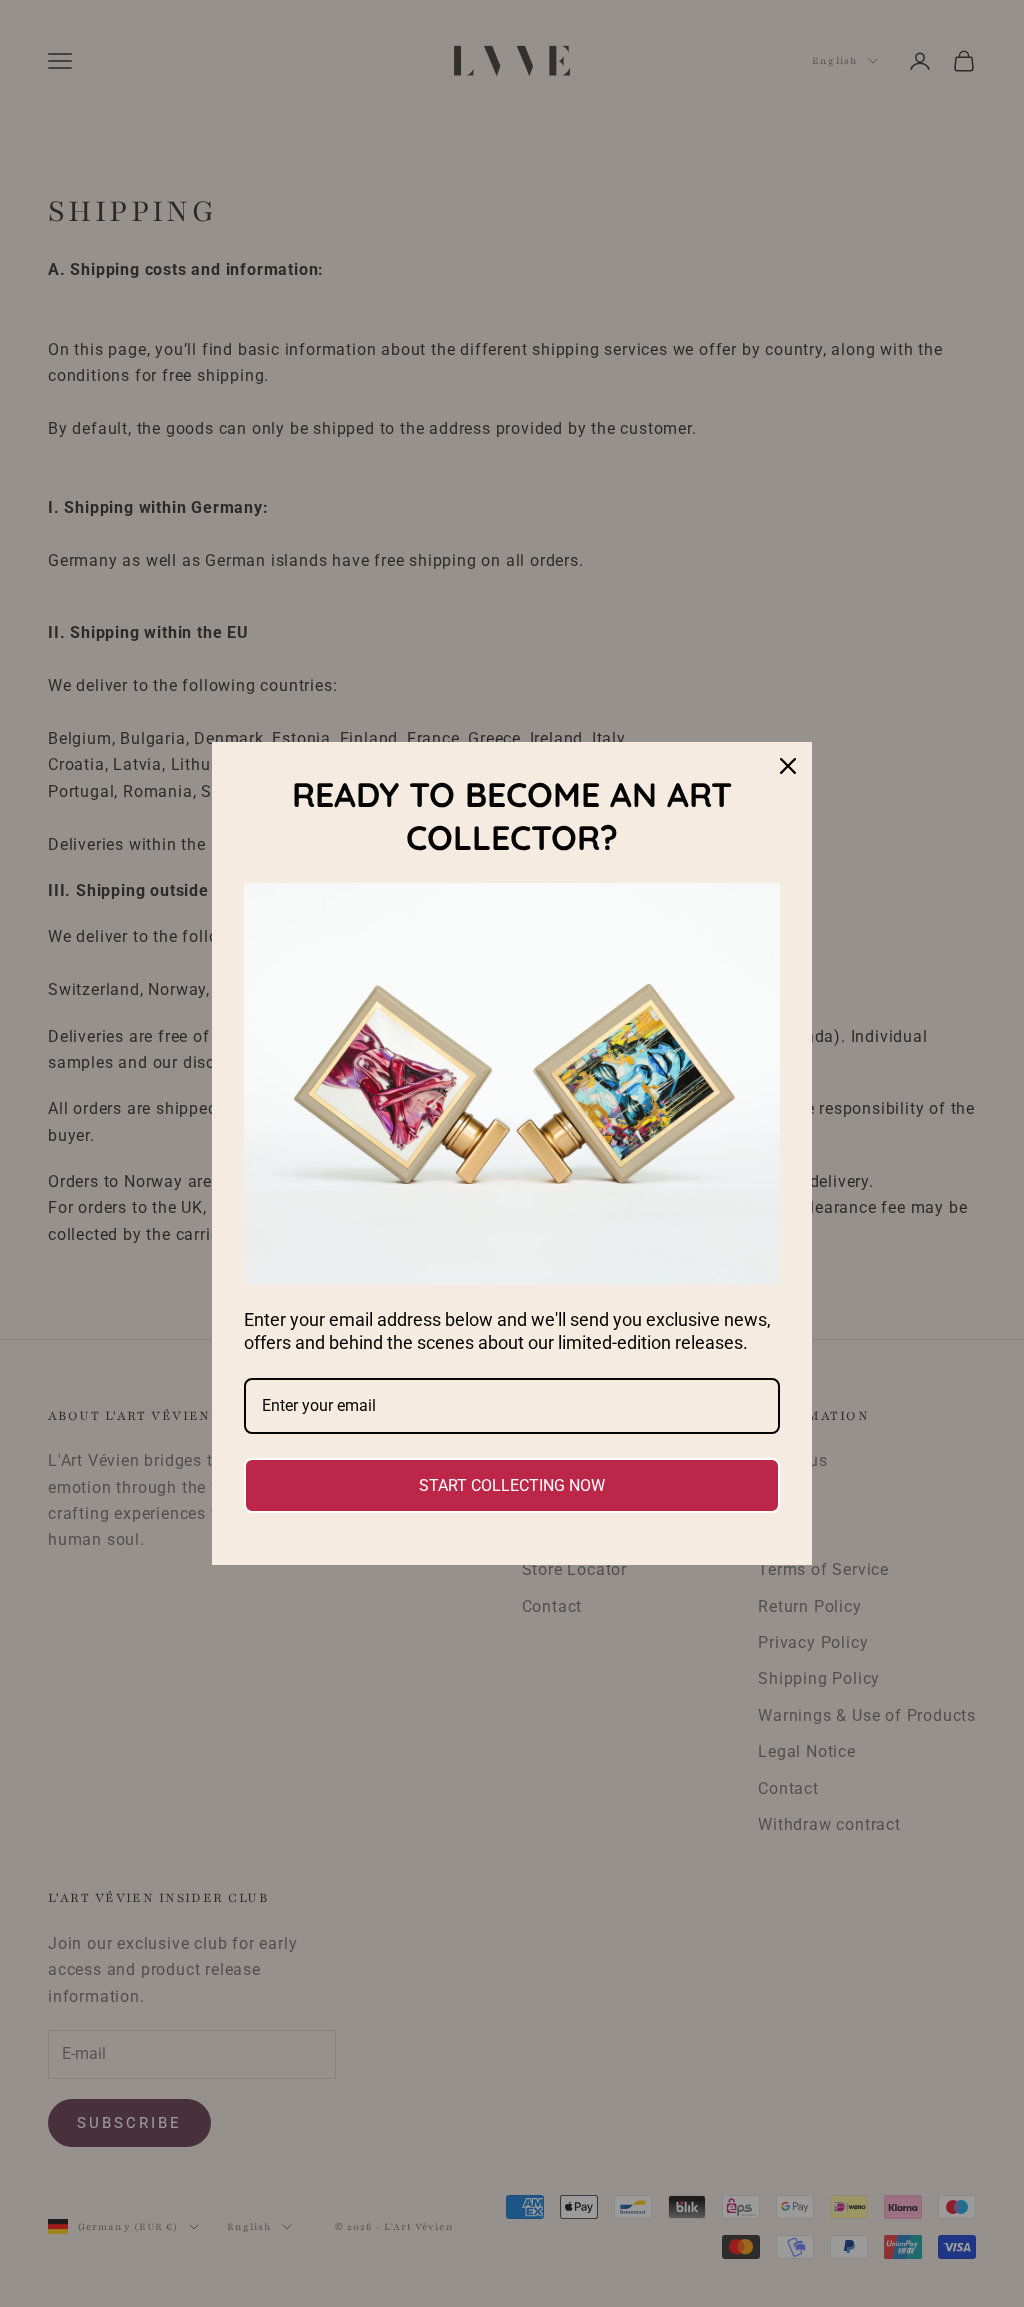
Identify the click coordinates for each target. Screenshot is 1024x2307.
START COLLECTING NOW (512, 1485)
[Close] (788, 766)
